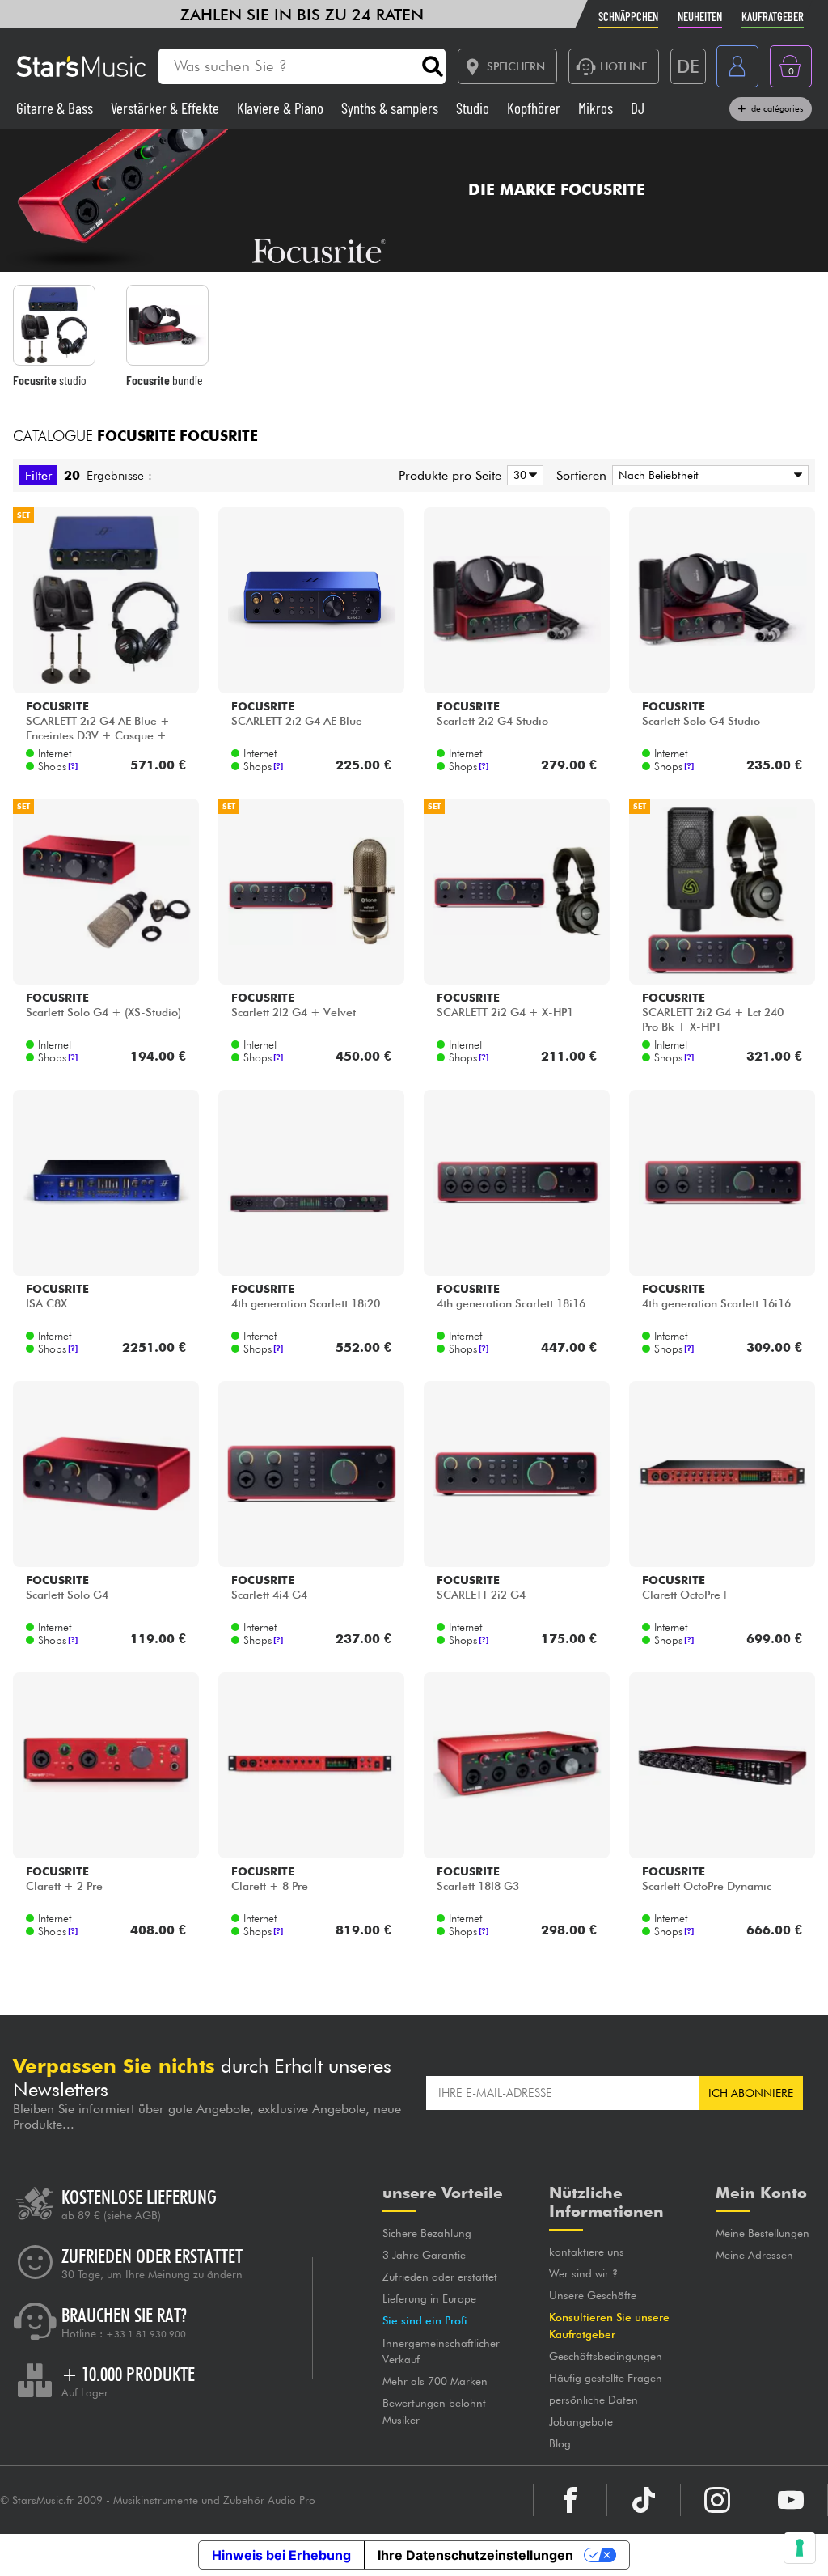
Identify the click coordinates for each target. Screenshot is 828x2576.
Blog (560, 2443)
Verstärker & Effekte (167, 108)
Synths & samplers (391, 108)
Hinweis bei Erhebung (281, 2555)
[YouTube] (791, 2500)
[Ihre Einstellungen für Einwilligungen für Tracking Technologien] (800, 2548)
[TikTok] (644, 2500)
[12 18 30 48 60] (522, 475)
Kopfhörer (535, 108)
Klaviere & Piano (282, 108)
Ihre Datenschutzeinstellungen (475, 2555)
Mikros (597, 108)
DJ (638, 108)
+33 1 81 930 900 (146, 2334)
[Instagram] (717, 2500)
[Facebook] (570, 2500)
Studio (474, 108)
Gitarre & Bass (56, 108)
